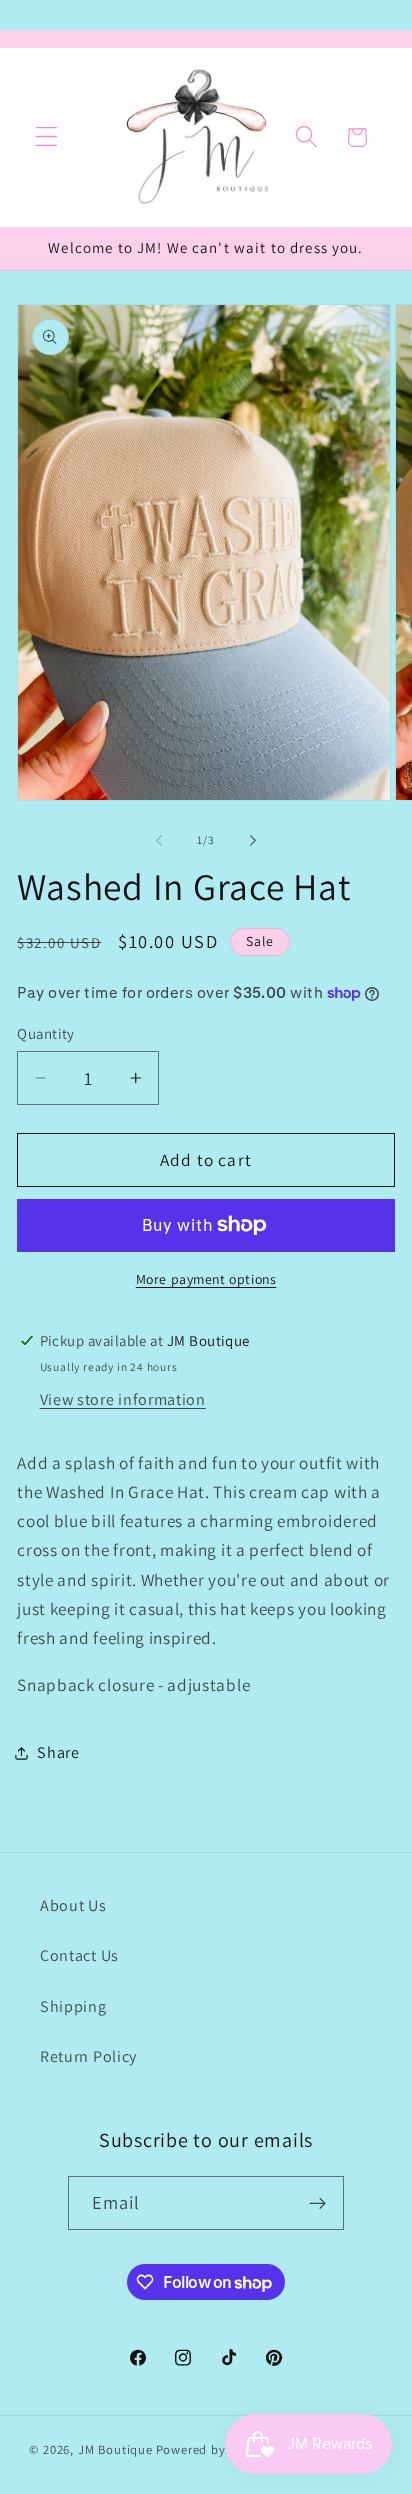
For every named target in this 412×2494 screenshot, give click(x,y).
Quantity (46, 1033)
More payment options (206, 1279)
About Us (73, 1905)
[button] (46, 137)
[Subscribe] (318, 2203)
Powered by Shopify (216, 2449)
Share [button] (58, 1752)
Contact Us (79, 1955)
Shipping (73, 2006)
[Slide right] (253, 841)
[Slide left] (159, 841)
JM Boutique (115, 2449)
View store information (123, 1399)
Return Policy (88, 2056)
